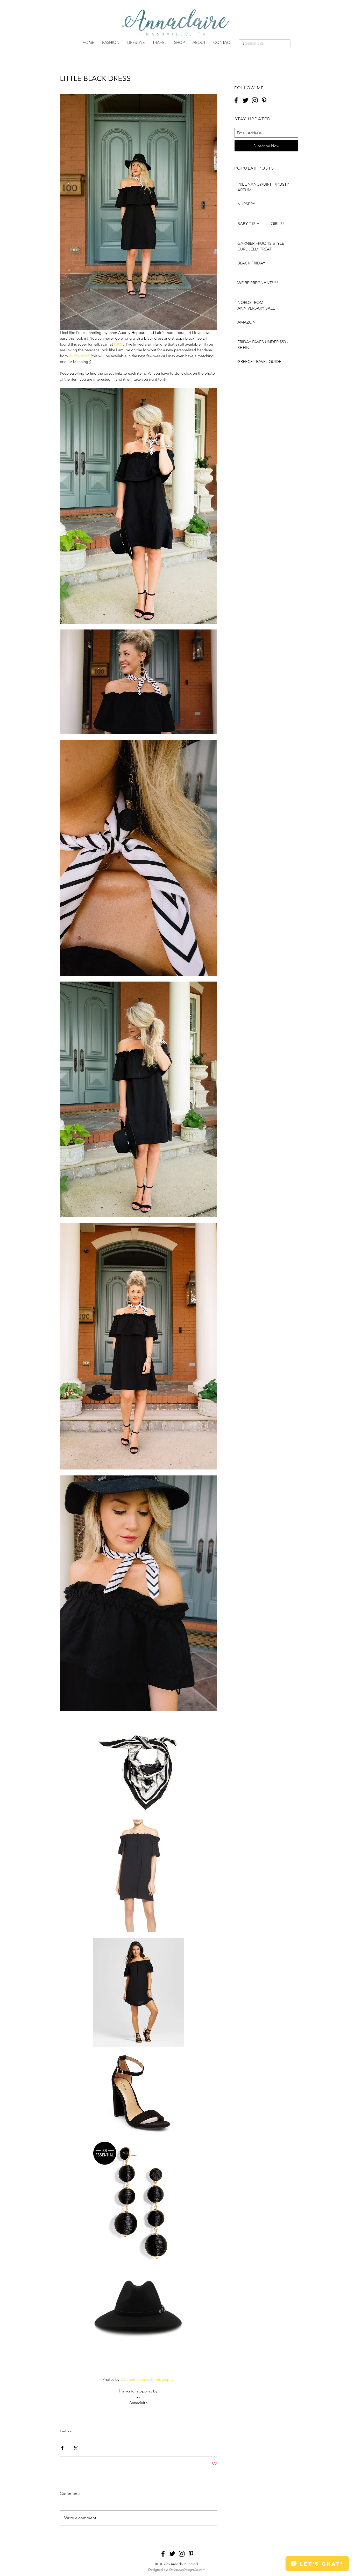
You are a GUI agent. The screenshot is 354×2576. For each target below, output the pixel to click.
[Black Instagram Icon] (255, 100)
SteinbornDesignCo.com (187, 2570)
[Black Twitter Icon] (245, 100)
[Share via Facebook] (62, 2448)
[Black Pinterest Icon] (264, 100)
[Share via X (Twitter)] (75, 2448)
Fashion (66, 2431)
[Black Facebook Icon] (236, 100)
